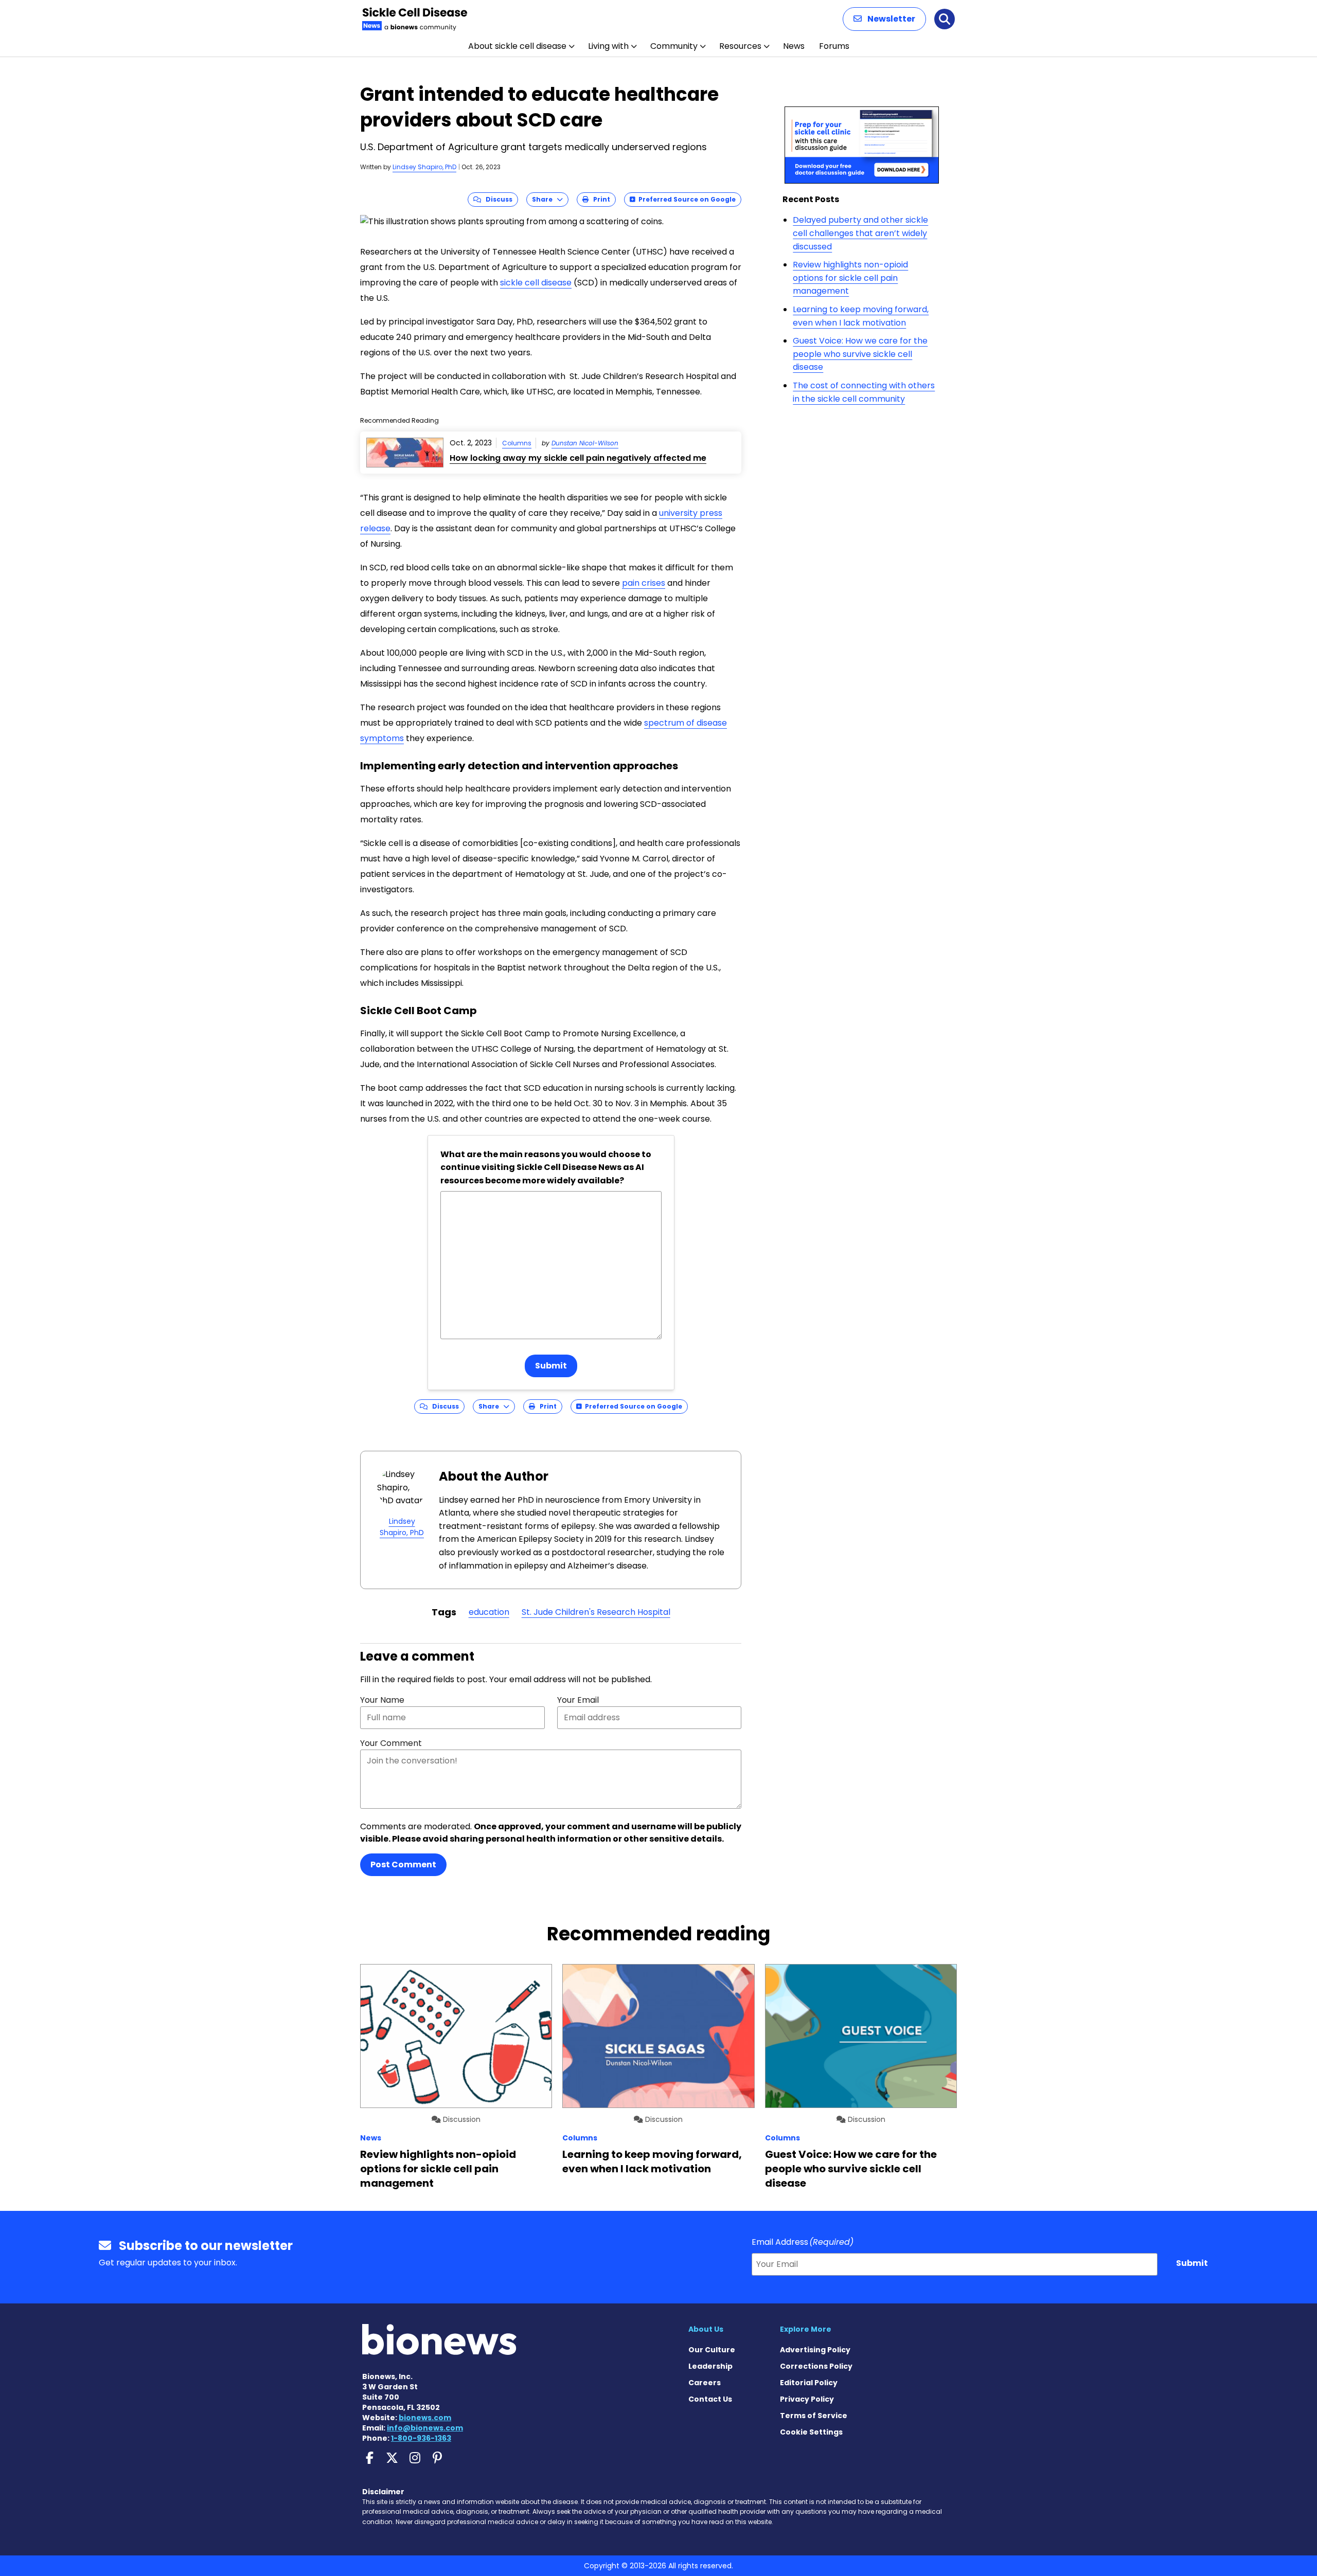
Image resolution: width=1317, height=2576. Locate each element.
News (794, 46)
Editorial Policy (809, 2383)
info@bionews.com (425, 2428)
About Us (706, 2329)
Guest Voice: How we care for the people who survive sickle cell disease (860, 354)
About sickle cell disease (517, 46)
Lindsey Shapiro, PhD (424, 167)
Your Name (382, 1700)
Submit (551, 1366)
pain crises (644, 583)
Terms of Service (814, 2416)
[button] (884, 19)
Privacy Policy (807, 2399)
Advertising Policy (815, 2350)
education (489, 1612)
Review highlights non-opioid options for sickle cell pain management (850, 278)
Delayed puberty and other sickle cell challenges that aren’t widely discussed (860, 233)
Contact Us (710, 2399)
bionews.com (425, 2418)
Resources (740, 46)
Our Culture (712, 2350)
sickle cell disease (536, 283)
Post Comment (403, 1865)
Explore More (806, 2329)
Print (599, 199)
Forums (834, 46)
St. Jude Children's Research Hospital (596, 1612)
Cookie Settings (811, 2432)
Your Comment (391, 1743)
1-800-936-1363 (421, 2438)
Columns (517, 443)
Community (674, 46)
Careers (705, 2383)
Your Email (578, 1700)
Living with (608, 46)
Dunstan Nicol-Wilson (585, 443)
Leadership (710, 2366)
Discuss (497, 199)
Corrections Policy (816, 2366)
